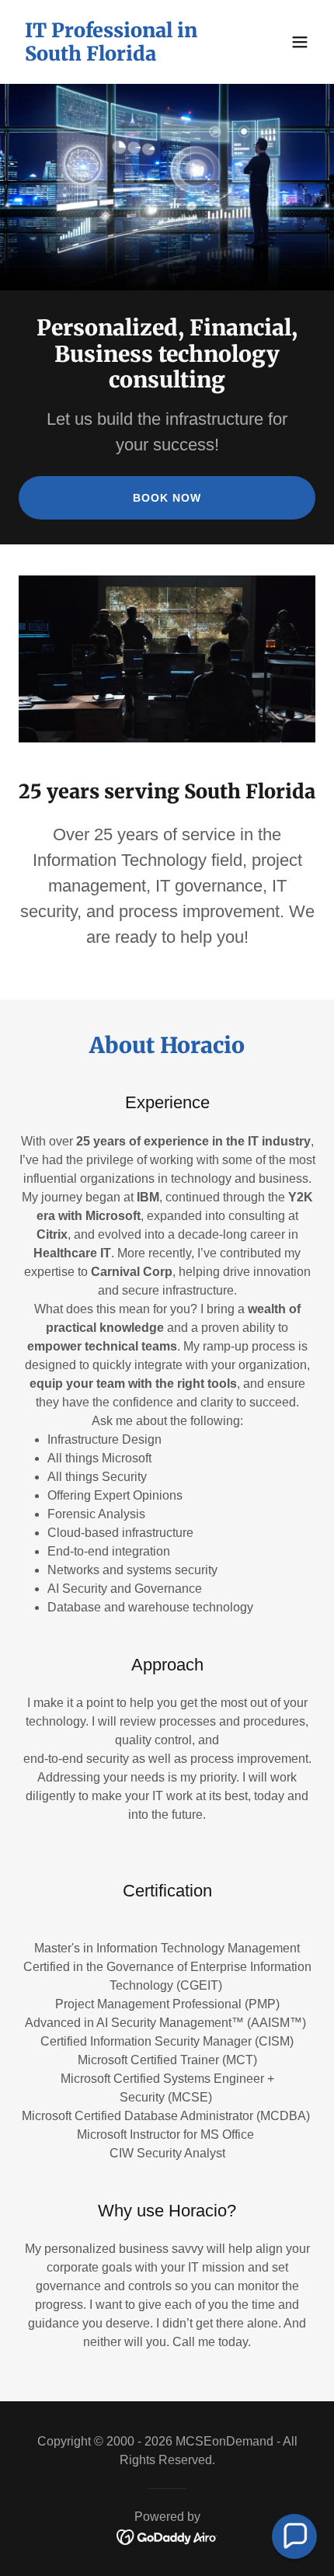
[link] (122, 56)
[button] (300, 42)
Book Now (167, 498)
